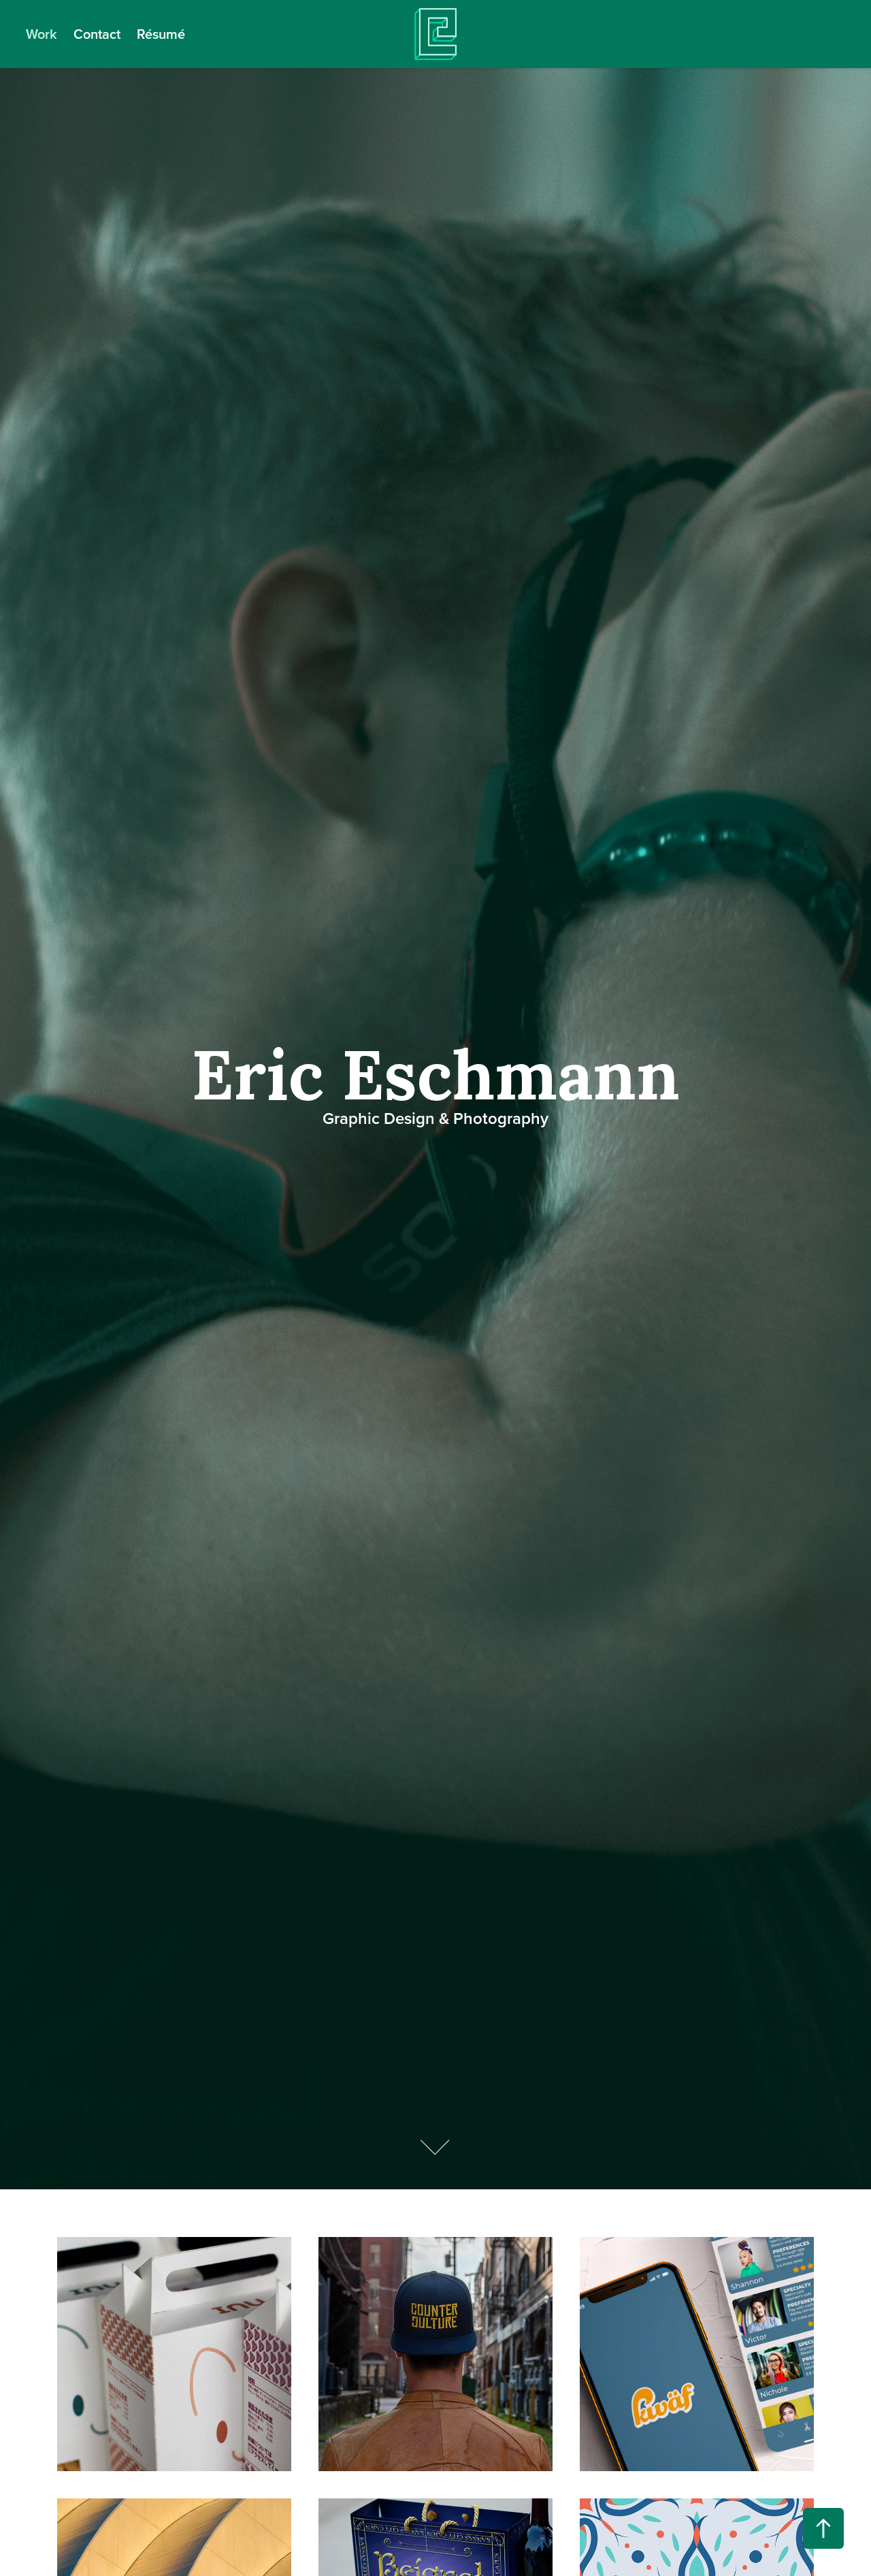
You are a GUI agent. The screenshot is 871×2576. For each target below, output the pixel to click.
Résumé (161, 34)
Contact (97, 34)
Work (42, 34)
